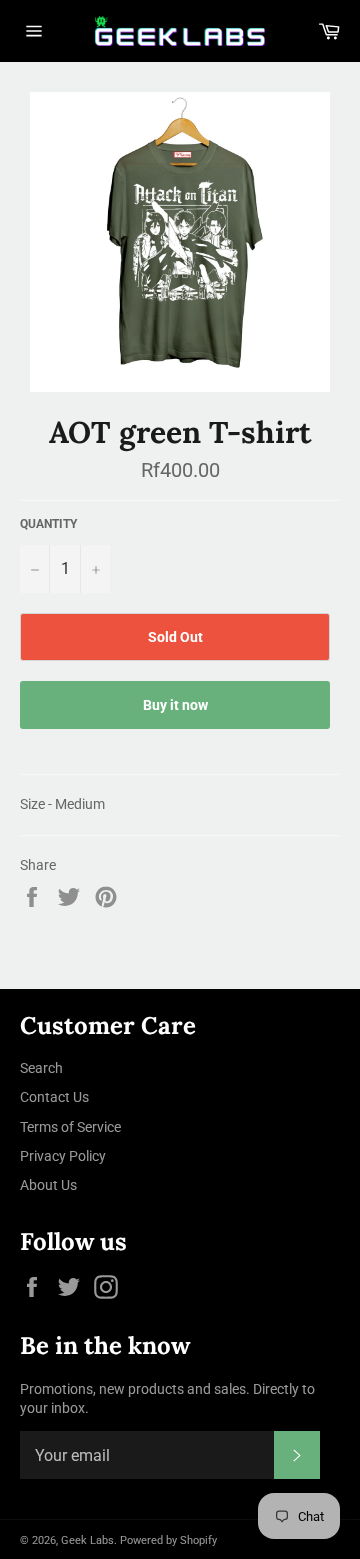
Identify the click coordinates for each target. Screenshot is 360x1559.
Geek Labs (87, 1540)
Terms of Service (70, 1127)
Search (41, 1068)
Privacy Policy (63, 1156)
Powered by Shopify (168, 1540)
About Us (48, 1185)
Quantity (48, 524)
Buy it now (175, 705)
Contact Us (54, 1097)
